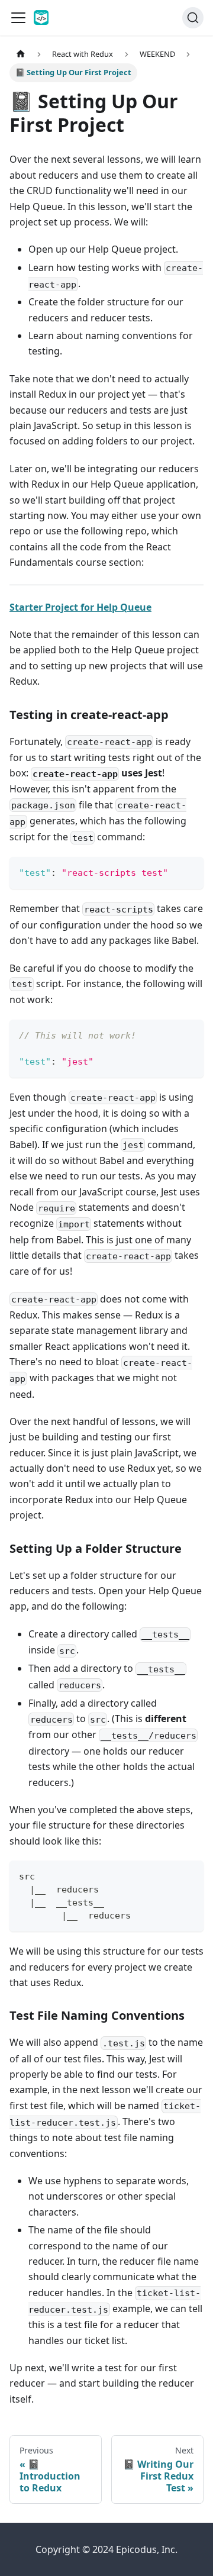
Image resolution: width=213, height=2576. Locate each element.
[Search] (193, 18)
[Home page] (21, 54)
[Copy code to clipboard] (189, 871)
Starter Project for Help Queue (80, 607)
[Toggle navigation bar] (18, 18)
